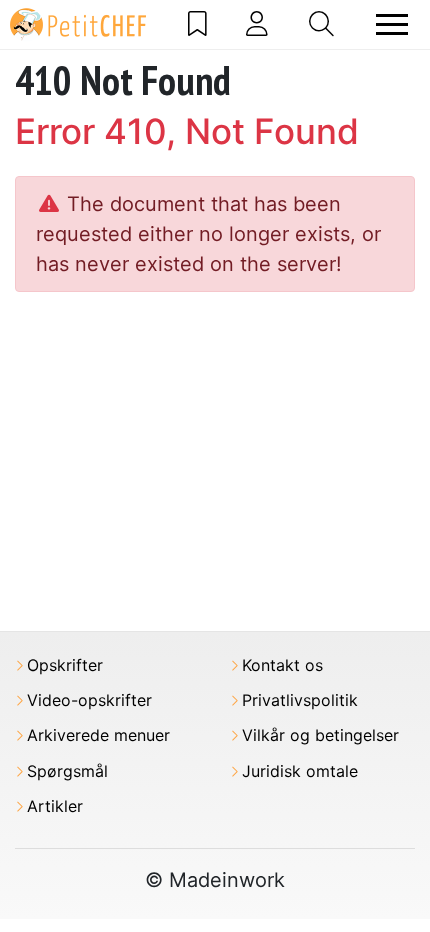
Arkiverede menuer (98, 735)
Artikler (55, 806)
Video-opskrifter (89, 700)
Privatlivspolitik (300, 700)
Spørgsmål (67, 771)
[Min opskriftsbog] (197, 24)
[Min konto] (257, 24)
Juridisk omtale (300, 771)
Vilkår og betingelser (320, 735)
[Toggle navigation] (392, 24)
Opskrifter (65, 665)
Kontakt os (282, 665)
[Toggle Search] (321, 24)
